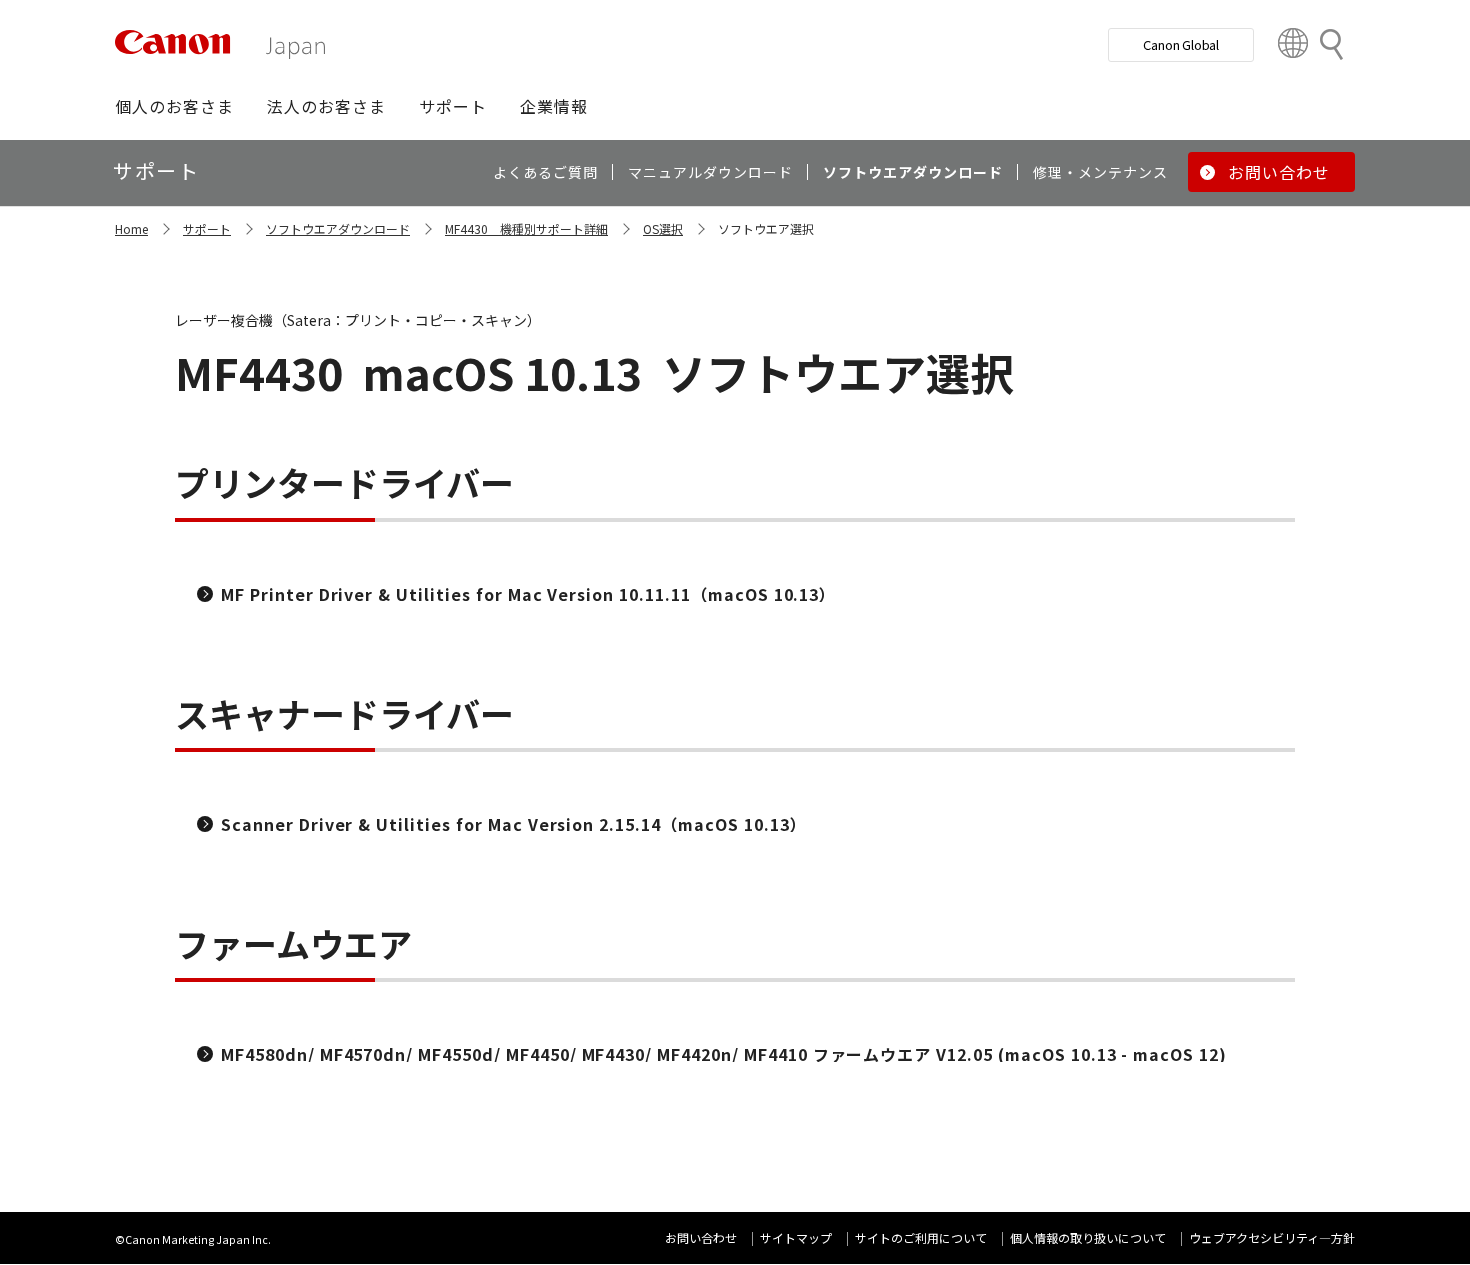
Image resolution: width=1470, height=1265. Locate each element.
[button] (174, 106)
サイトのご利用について (921, 1237)
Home (131, 228)
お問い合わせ (701, 1237)
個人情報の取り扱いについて (1088, 1237)
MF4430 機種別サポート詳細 (526, 228)
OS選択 (663, 228)
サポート (207, 228)
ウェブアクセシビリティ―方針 (1272, 1237)
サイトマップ (796, 1237)
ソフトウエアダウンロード (338, 228)
